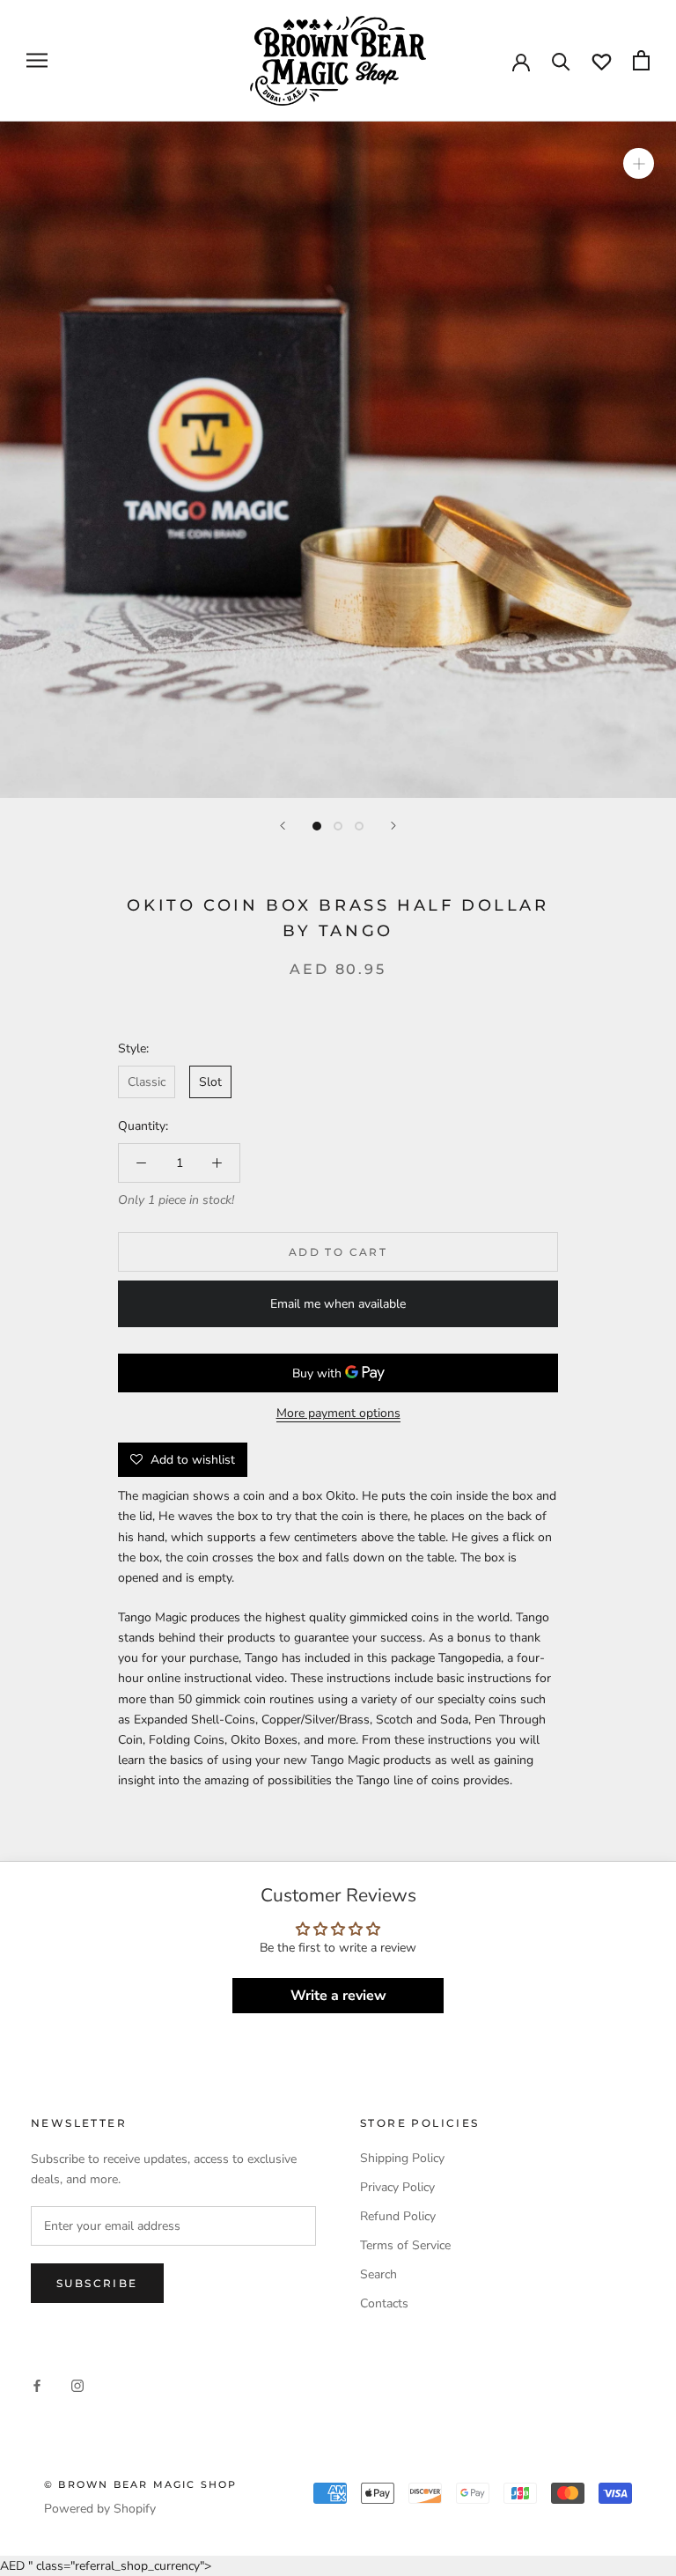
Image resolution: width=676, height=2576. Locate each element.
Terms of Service (405, 2245)
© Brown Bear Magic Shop (141, 2484)
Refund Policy (398, 2216)
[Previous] (283, 826)
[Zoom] (639, 163)
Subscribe (97, 2283)
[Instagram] (77, 2384)
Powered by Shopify (100, 2509)
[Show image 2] (338, 826)
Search (378, 2274)
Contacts (384, 2303)
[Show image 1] (317, 826)
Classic (147, 1082)
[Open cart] (641, 60)
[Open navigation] (37, 60)
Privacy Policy (397, 2187)
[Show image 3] (359, 826)
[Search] (561, 60)
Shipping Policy (402, 2158)
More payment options (338, 1413)
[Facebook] (37, 2384)
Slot (210, 1082)
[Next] (393, 826)
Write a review (338, 1996)
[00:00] (338, 460)
